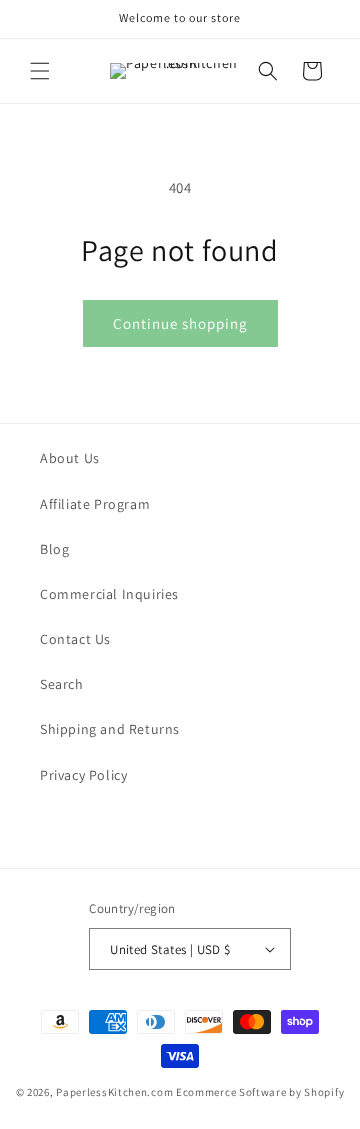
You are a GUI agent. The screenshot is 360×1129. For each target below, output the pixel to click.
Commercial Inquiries (109, 594)
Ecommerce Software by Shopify (260, 1092)
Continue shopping (180, 323)
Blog (54, 549)
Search (62, 684)
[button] (40, 71)
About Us (70, 458)
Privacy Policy (83, 775)
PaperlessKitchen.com (114, 1092)
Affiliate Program (95, 504)
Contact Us (75, 639)
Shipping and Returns (110, 729)
